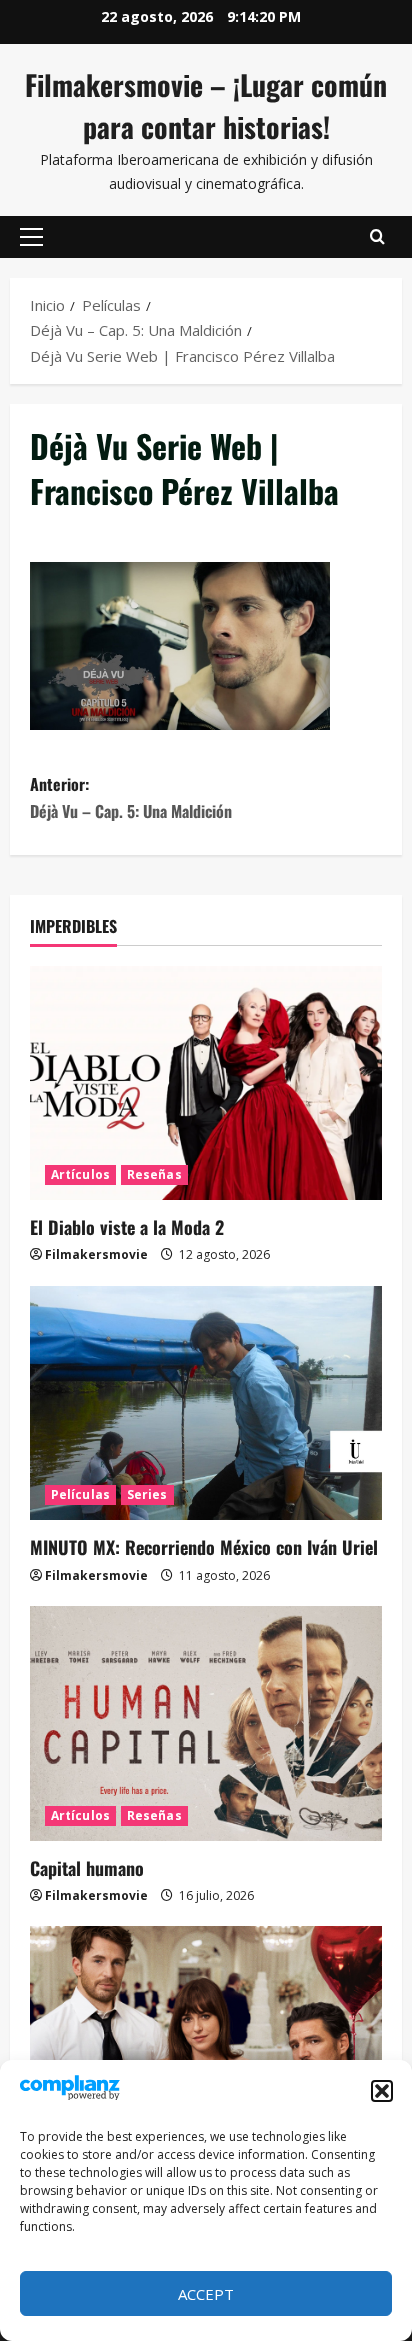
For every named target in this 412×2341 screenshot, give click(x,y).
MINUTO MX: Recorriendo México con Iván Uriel (204, 1547)
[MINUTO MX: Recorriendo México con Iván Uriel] (206, 1403)
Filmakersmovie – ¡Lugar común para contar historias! (206, 105)
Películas (80, 1494)
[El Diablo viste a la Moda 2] (206, 1083)
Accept (206, 2294)
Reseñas (154, 1174)
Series (147, 1494)
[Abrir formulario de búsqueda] (377, 237)
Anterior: (131, 797)
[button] (382, 2091)
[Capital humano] (206, 1723)
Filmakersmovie (96, 1254)
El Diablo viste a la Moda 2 (127, 1227)
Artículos (80, 1174)
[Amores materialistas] (206, 2043)
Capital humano (87, 1868)
